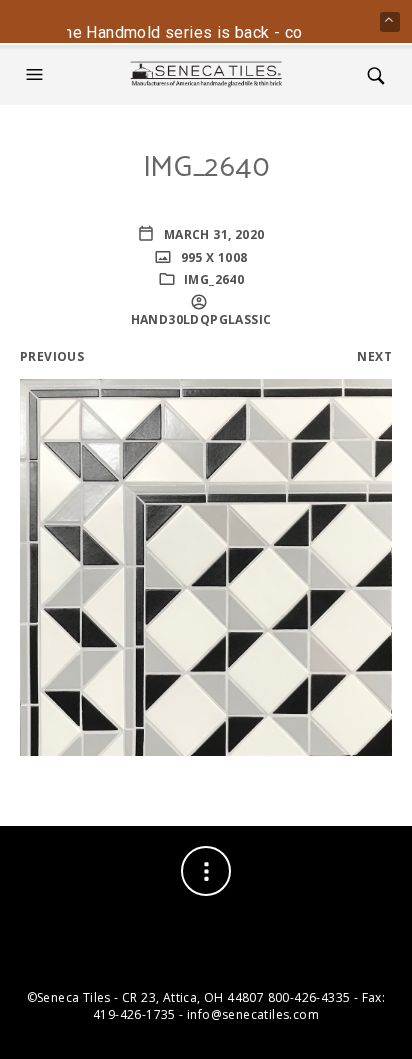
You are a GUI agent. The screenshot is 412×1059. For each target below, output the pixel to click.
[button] (37, 75)
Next (374, 356)
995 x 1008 (212, 257)
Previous (52, 356)
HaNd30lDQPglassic (201, 319)
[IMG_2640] (206, 565)
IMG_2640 (214, 279)
